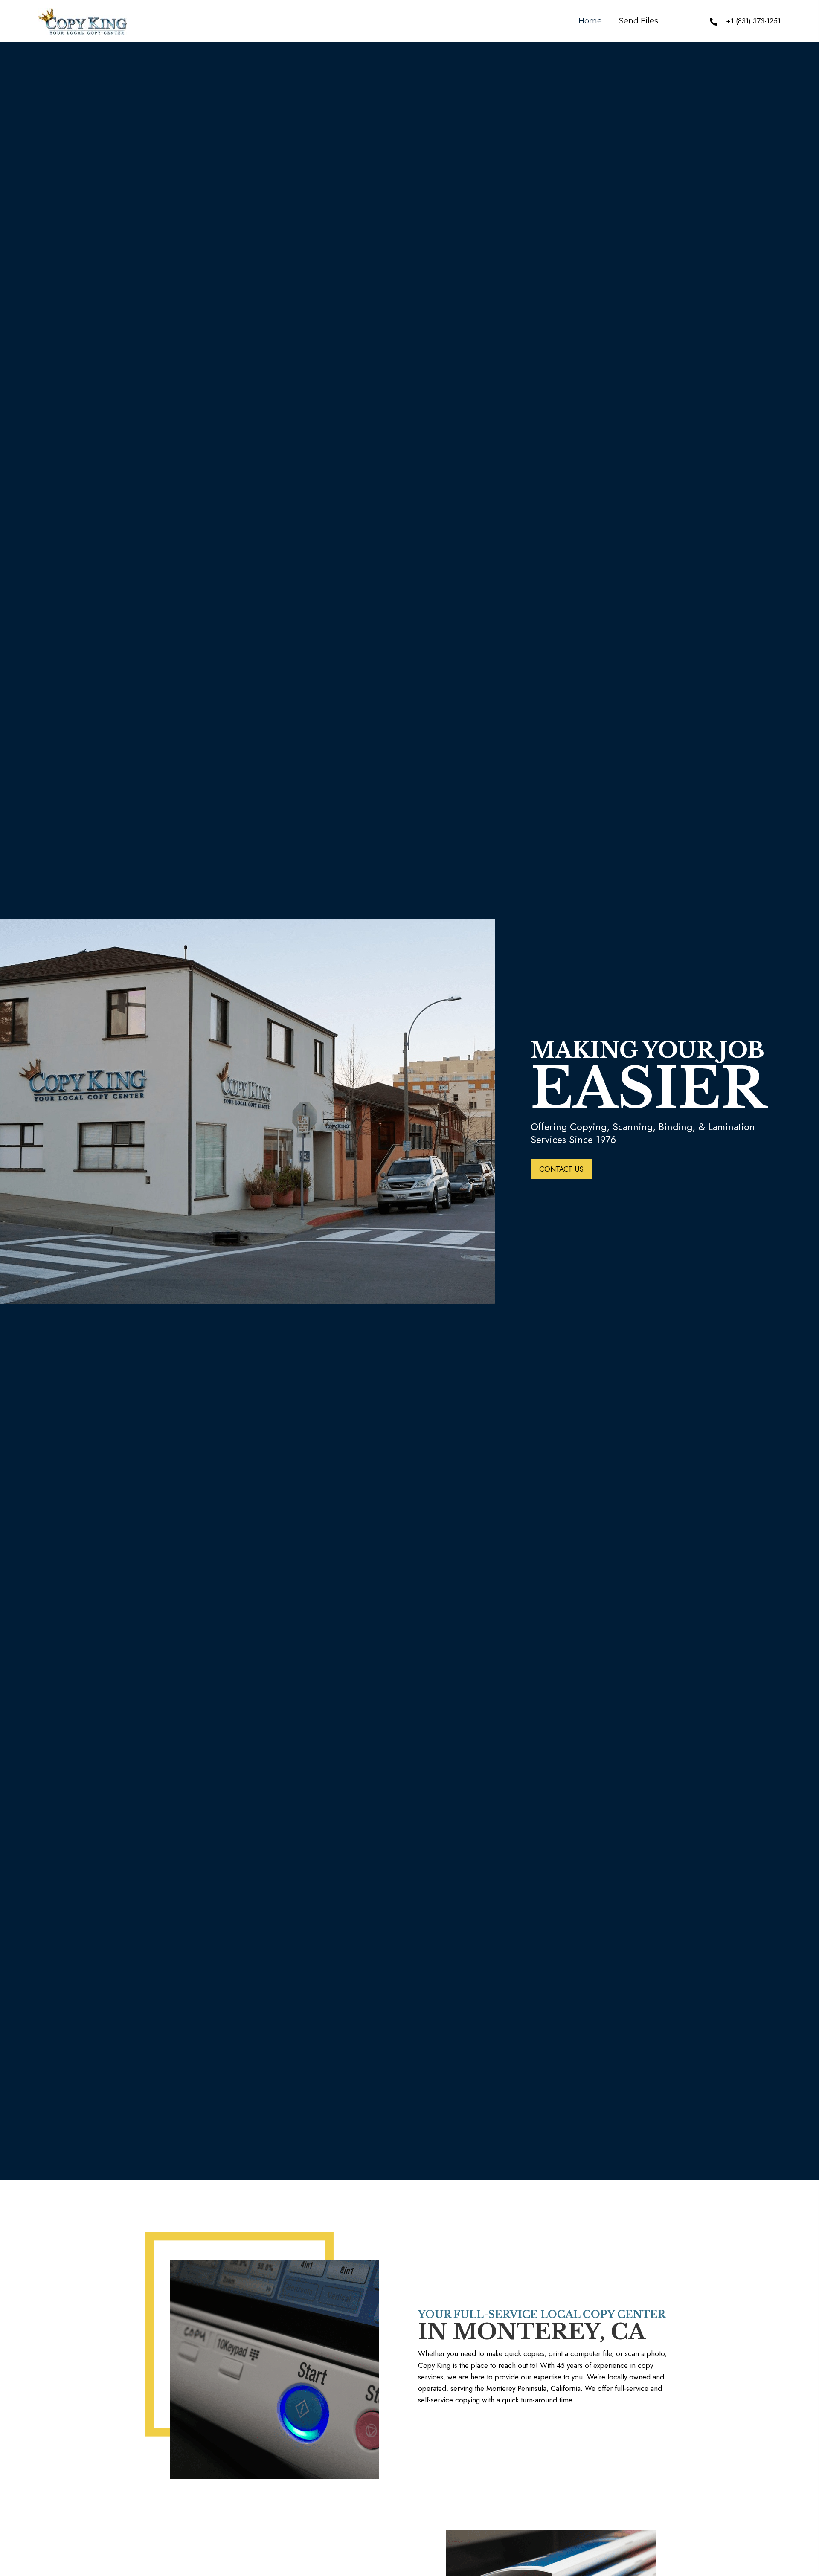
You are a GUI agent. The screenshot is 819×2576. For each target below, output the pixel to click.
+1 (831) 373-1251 (753, 21)
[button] (561, 1169)
